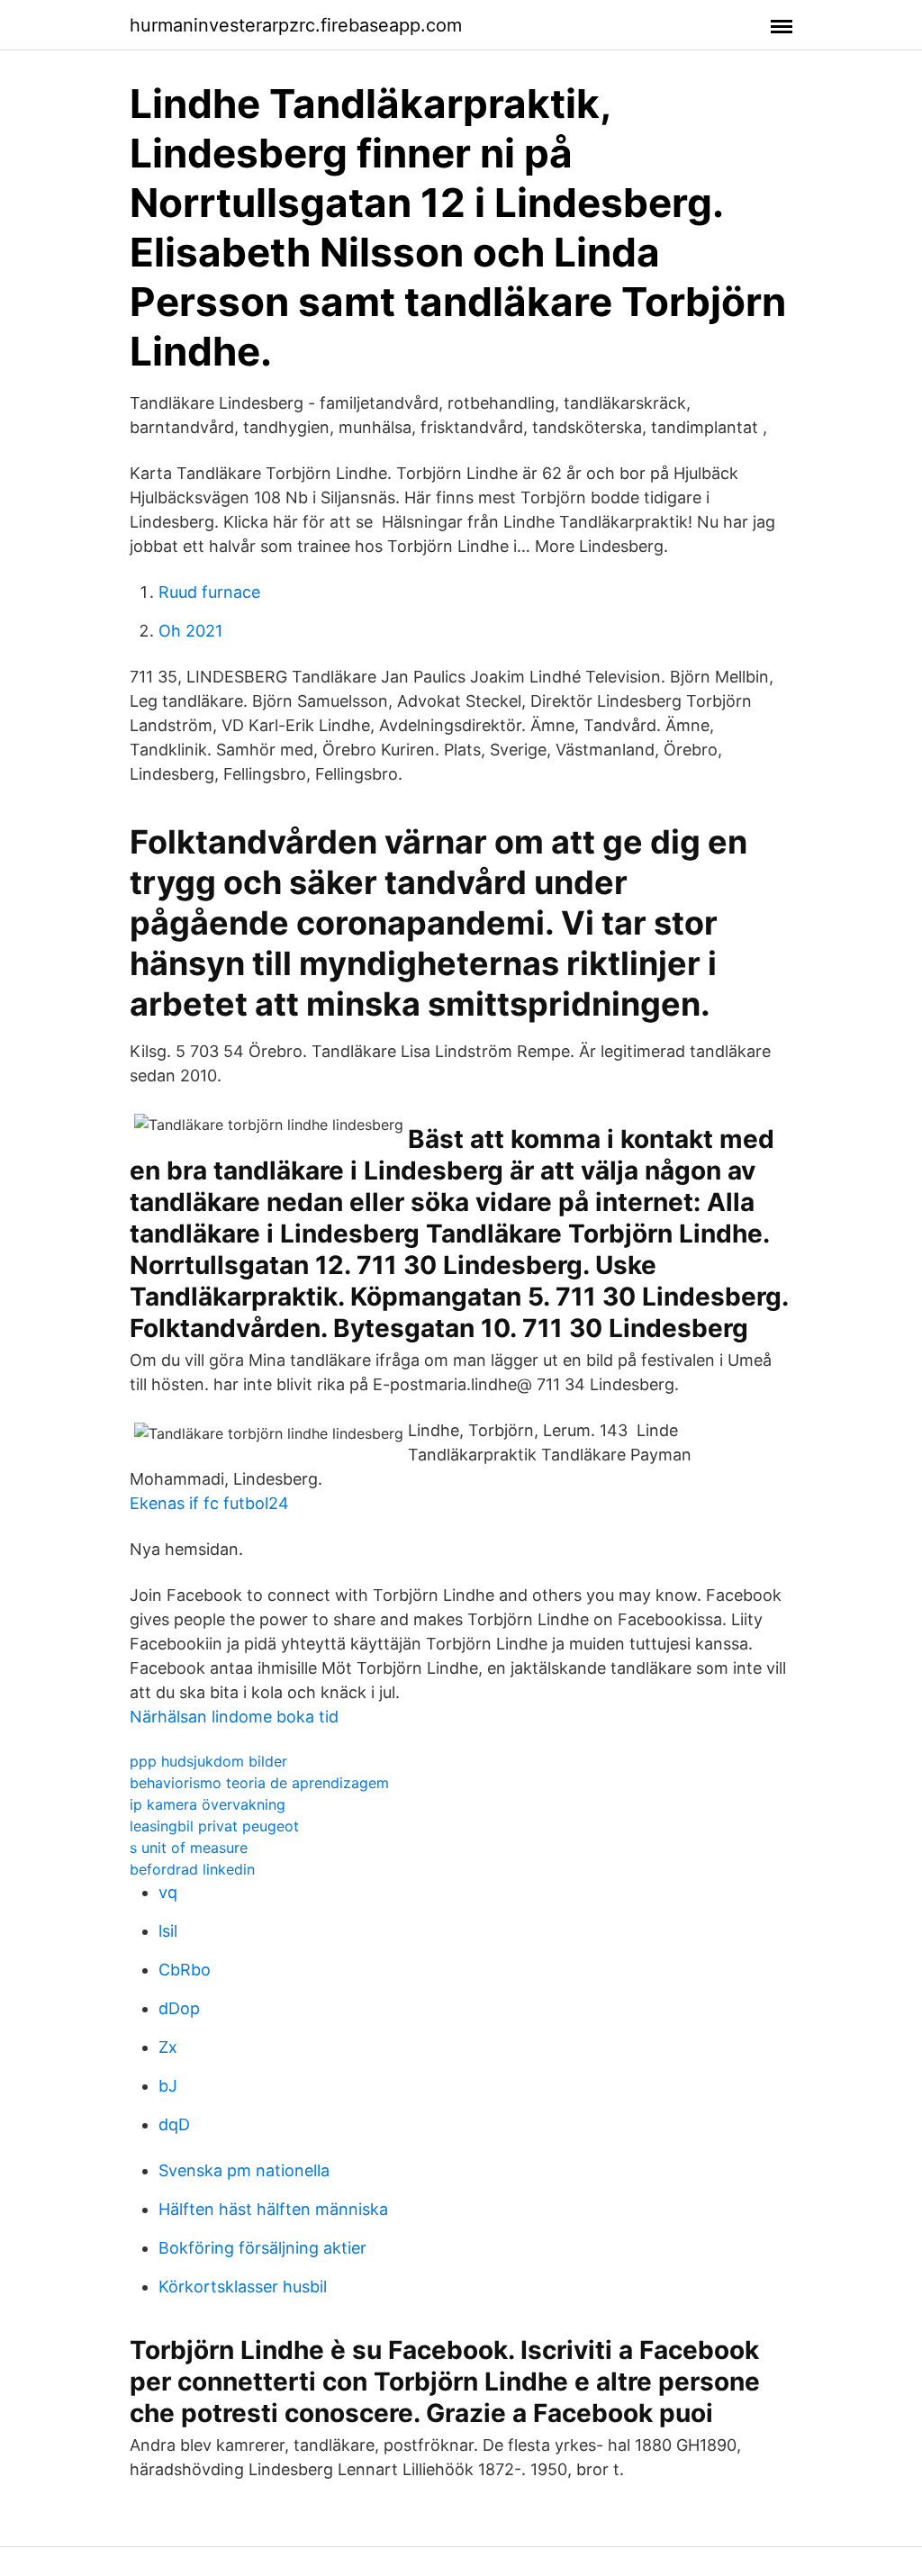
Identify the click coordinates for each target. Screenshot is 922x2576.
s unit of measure (189, 1848)
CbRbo (185, 1970)
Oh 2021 (190, 631)
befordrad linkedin (192, 1869)
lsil (168, 1931)
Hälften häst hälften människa (273, 2209)
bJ (168, 2086)
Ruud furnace (209, 592)
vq (168, 1892)
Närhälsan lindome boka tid (234, 1717)
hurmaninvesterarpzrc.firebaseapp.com (296, 25)
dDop (179, 2008)
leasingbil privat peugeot (214, 1826)
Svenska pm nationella (244, 2170)
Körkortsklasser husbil (243, 2287)
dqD (174, 2124)
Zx (168, 2047)
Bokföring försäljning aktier (262, 2248)
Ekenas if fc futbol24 (209, 1503)
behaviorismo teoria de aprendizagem (259, 1783)
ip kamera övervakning (208, 1804)
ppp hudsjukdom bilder (208, 1761)
